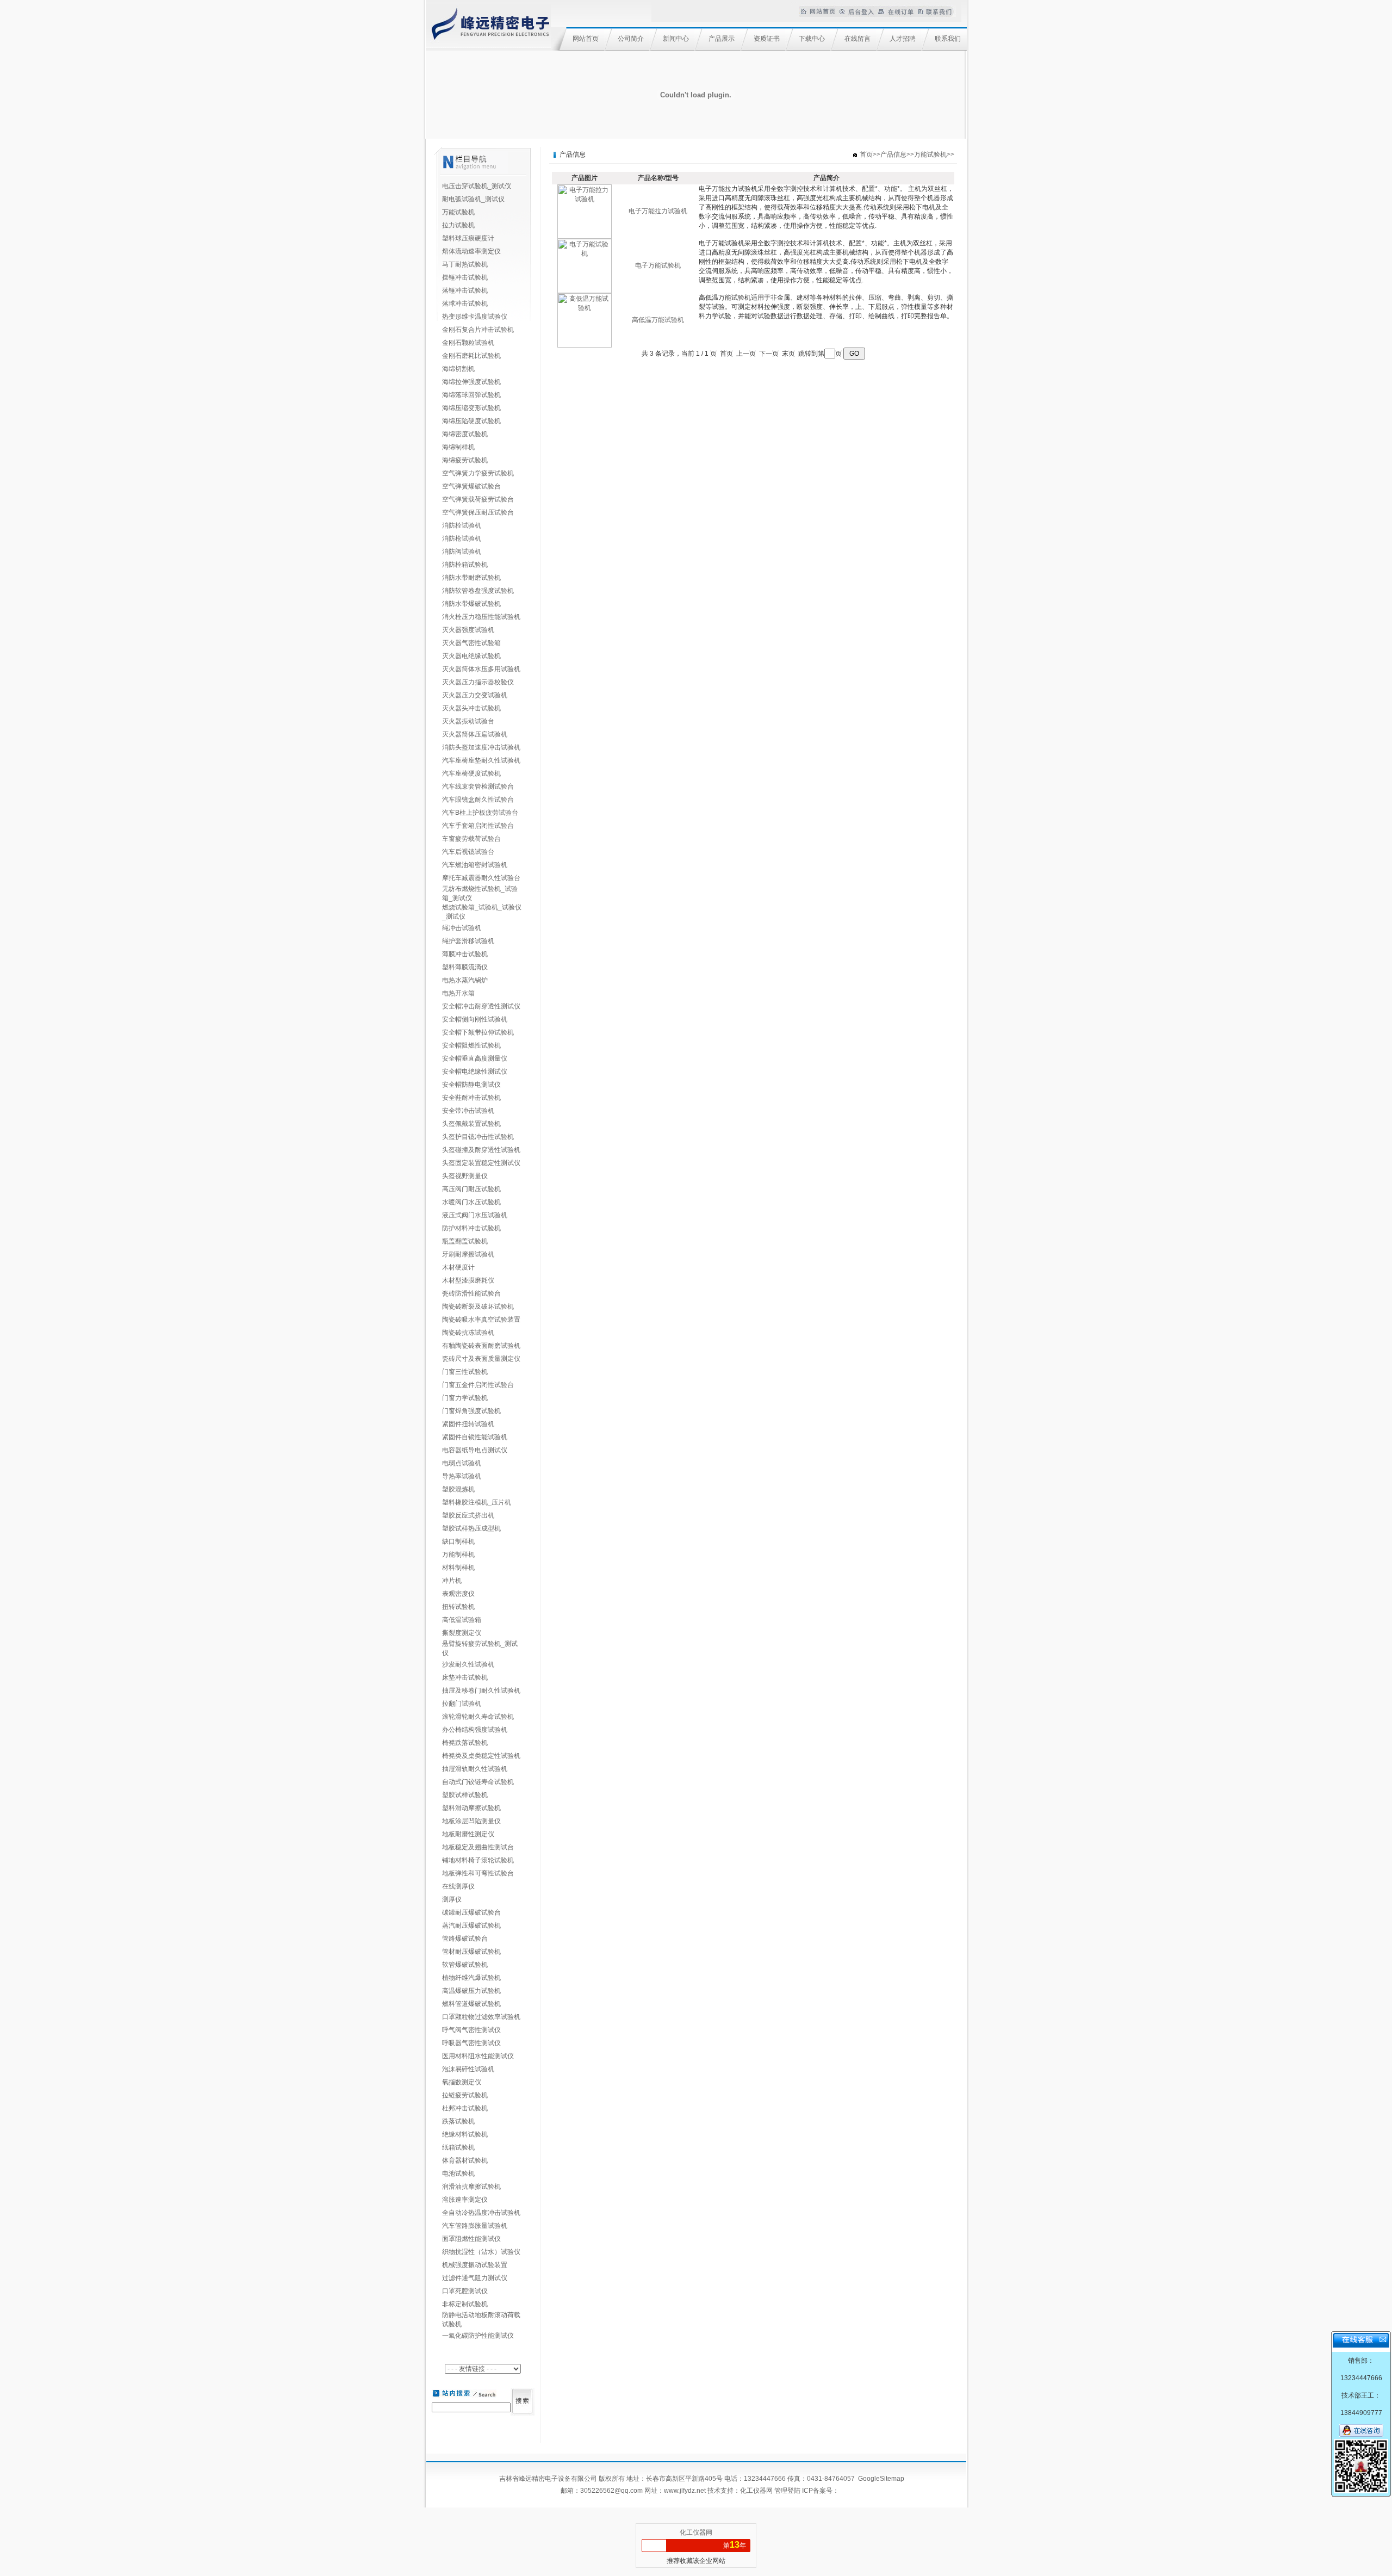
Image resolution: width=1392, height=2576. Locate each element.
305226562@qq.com (611, 2491)
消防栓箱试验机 (465, 565)
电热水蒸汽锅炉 (465, 980)
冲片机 (452, 1581)
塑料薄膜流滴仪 (465, 967)
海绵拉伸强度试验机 (471, 382)
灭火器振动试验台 (468, 721)
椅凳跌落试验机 (465, 1743)
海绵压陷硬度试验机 (471, 421)
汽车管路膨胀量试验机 (475, 2226)
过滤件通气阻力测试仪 (475, 2278)
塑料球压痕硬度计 (468, 238)
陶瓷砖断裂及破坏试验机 (478, 1306)
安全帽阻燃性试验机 (471, 1045)
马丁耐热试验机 (465, 264)
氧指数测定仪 (462, 2082)
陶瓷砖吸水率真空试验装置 (481, 1320)
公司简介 (631, 39)
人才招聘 (903, 39)
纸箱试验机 (458, 2147)
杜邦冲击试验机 (465, 2108)
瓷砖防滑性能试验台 (471, 1293)
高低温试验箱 (462, 1620)
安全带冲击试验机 (468, 1111)
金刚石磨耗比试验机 (471, 356)
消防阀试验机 (462, 552)
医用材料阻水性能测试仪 (478, 2056)
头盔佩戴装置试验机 (471, 1124)
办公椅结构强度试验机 (475, 1730)
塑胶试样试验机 (465, 1795)
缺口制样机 (458, 1541)
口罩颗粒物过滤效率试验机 (481, 2017)
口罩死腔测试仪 (465, 2291)
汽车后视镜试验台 (468, 852)
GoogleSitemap (881, 2479)
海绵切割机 (458, 369)
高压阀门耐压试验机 (471, 1189)
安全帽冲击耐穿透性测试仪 (481, 1006)
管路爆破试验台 (465, 1939)
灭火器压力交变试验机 (475, 695)
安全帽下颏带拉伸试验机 (478, 1032)
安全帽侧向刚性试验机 (475, 1019)
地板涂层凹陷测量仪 (471, 1821)
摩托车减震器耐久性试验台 (481, 878)
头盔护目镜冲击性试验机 (478, 1137)
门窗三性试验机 (465, 1372)
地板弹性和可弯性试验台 (478, 1873)
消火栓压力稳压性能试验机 (481, 617)
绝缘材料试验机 (465, 2134)
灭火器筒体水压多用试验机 (481, 669)
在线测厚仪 (458, 1886)
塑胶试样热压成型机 (471, 1528)
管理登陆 (787, 2491)
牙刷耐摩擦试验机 (468, 1254)
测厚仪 (452, 1899)
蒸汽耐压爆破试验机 (471, 1925)
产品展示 (722, 39)
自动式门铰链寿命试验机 (478, 1782)
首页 (866, 154)
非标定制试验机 (465, 2304)
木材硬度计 (458, 1267)
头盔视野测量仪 (465, 1176)
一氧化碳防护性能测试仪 (478, 2336)
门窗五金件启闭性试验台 (478, 1385)
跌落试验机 (458, 2121)
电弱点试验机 (462, 1463)
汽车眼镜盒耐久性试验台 (478, 800)
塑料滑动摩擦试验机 (471, 1808)
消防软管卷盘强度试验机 (478, 591)
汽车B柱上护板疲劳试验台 (480, 813)
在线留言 (857, 39)
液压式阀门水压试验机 (475, 1215)
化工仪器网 (756, 2491)
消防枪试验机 (462, 538)
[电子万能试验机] (585, 291)
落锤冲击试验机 (465, 290)
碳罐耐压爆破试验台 (471, 1912)
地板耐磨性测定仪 (468, 1834)
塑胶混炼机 (458, 1489)
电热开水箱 (458, 993)
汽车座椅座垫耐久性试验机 (481, 760)
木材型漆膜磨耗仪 (468, 1280)
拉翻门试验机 (462, 1704)
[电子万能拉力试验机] (585, 237)
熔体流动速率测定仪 (471, 251)
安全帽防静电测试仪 (471, 1085)
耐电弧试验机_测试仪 (473, 199)
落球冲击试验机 (465, 304)
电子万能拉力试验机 (658, 211)
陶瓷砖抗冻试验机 (468, 1333)
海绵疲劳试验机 (465, 460)
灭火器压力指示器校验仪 (478, 682)
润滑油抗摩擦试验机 (471, 2187)
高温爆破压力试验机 (471, 1991)
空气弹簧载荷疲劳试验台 (478, 499)
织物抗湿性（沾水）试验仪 (481, 2252)
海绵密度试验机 (465, 434)
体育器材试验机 (465, 2160)
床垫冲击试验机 (465, 1677)
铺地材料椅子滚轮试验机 (478, 1860)
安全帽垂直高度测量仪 (475, 1058)
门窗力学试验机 (465, 1398)
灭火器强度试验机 (468, 630)
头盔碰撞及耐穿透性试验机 (481, 1150)
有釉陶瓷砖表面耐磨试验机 (481, 1346)
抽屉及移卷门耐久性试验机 (481, 1691)
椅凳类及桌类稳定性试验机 (481, 1756)
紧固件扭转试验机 (468, 1424)
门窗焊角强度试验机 (471, 1411)
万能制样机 (458, 1555)
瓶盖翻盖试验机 (465, 1241)
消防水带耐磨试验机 (471, 578)
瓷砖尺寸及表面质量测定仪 (481, 1359)
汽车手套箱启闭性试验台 (478, 826)
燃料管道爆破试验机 (471, 2004)
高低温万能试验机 (658, 320)
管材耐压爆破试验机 (471, 1952)
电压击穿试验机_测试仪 (477, 186)
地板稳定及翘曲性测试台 (478, 1847)
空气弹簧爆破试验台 (471, 486)
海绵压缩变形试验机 (471, 408)
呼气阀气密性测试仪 (471, 2030)
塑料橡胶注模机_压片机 (477, 1502)
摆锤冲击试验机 (465, 277)
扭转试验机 (458, 1607)
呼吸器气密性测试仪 (471, 2043)
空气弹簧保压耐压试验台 (478, 512)
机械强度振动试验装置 (475, 2265)
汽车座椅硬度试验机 (471, 773)
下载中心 (812, 39)
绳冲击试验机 (462, 928)
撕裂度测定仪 (462, 1633)
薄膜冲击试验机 (465, 954)
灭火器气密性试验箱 (471, 643)
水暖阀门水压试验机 (471, 1202)
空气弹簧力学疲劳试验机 (478, 473)
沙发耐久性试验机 (468, 1664)
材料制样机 (458, 1568)
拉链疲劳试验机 (465, 2095)
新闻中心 (676, 39)
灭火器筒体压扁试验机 (475, 734)
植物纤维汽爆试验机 (471, 1978)
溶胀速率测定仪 (465, 2200)
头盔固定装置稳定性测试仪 (481, 1163)
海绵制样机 (458, 447)
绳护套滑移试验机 (468, 941)
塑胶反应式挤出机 (468, 1515)
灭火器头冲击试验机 (471, 708)
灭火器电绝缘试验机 (471, 656)
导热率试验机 (462, 1476)
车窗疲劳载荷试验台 (471, 839)
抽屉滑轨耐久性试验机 (475, 1769)
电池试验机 (458, 2173)
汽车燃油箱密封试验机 (475, 865)
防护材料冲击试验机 (471, 1228)
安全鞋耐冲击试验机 (471, 1098)
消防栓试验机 (462, 525)
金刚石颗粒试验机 (468, 343)
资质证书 (767, 39)
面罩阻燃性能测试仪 (471, 2239)
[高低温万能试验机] (585, 345)
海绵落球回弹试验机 (471, 395)
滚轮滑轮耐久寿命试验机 (478, 1717)
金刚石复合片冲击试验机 (478, 330)
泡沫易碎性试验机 (468, 2069)
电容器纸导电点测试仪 (475, 1450)
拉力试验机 (458, 225)
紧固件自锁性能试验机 (475, 1437)
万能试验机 (458, 212)
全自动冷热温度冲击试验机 (481, 2213)
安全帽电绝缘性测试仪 (475, 1072)
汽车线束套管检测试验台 (478, 787)
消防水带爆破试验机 (471, 604)
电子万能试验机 (658, 265)
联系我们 (948, 39)
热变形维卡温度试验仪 (475, 317)
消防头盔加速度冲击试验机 (481, 747)
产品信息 (893, 154)
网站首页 (586, 39)
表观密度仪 (458, 1594)
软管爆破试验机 (465, 1965)
